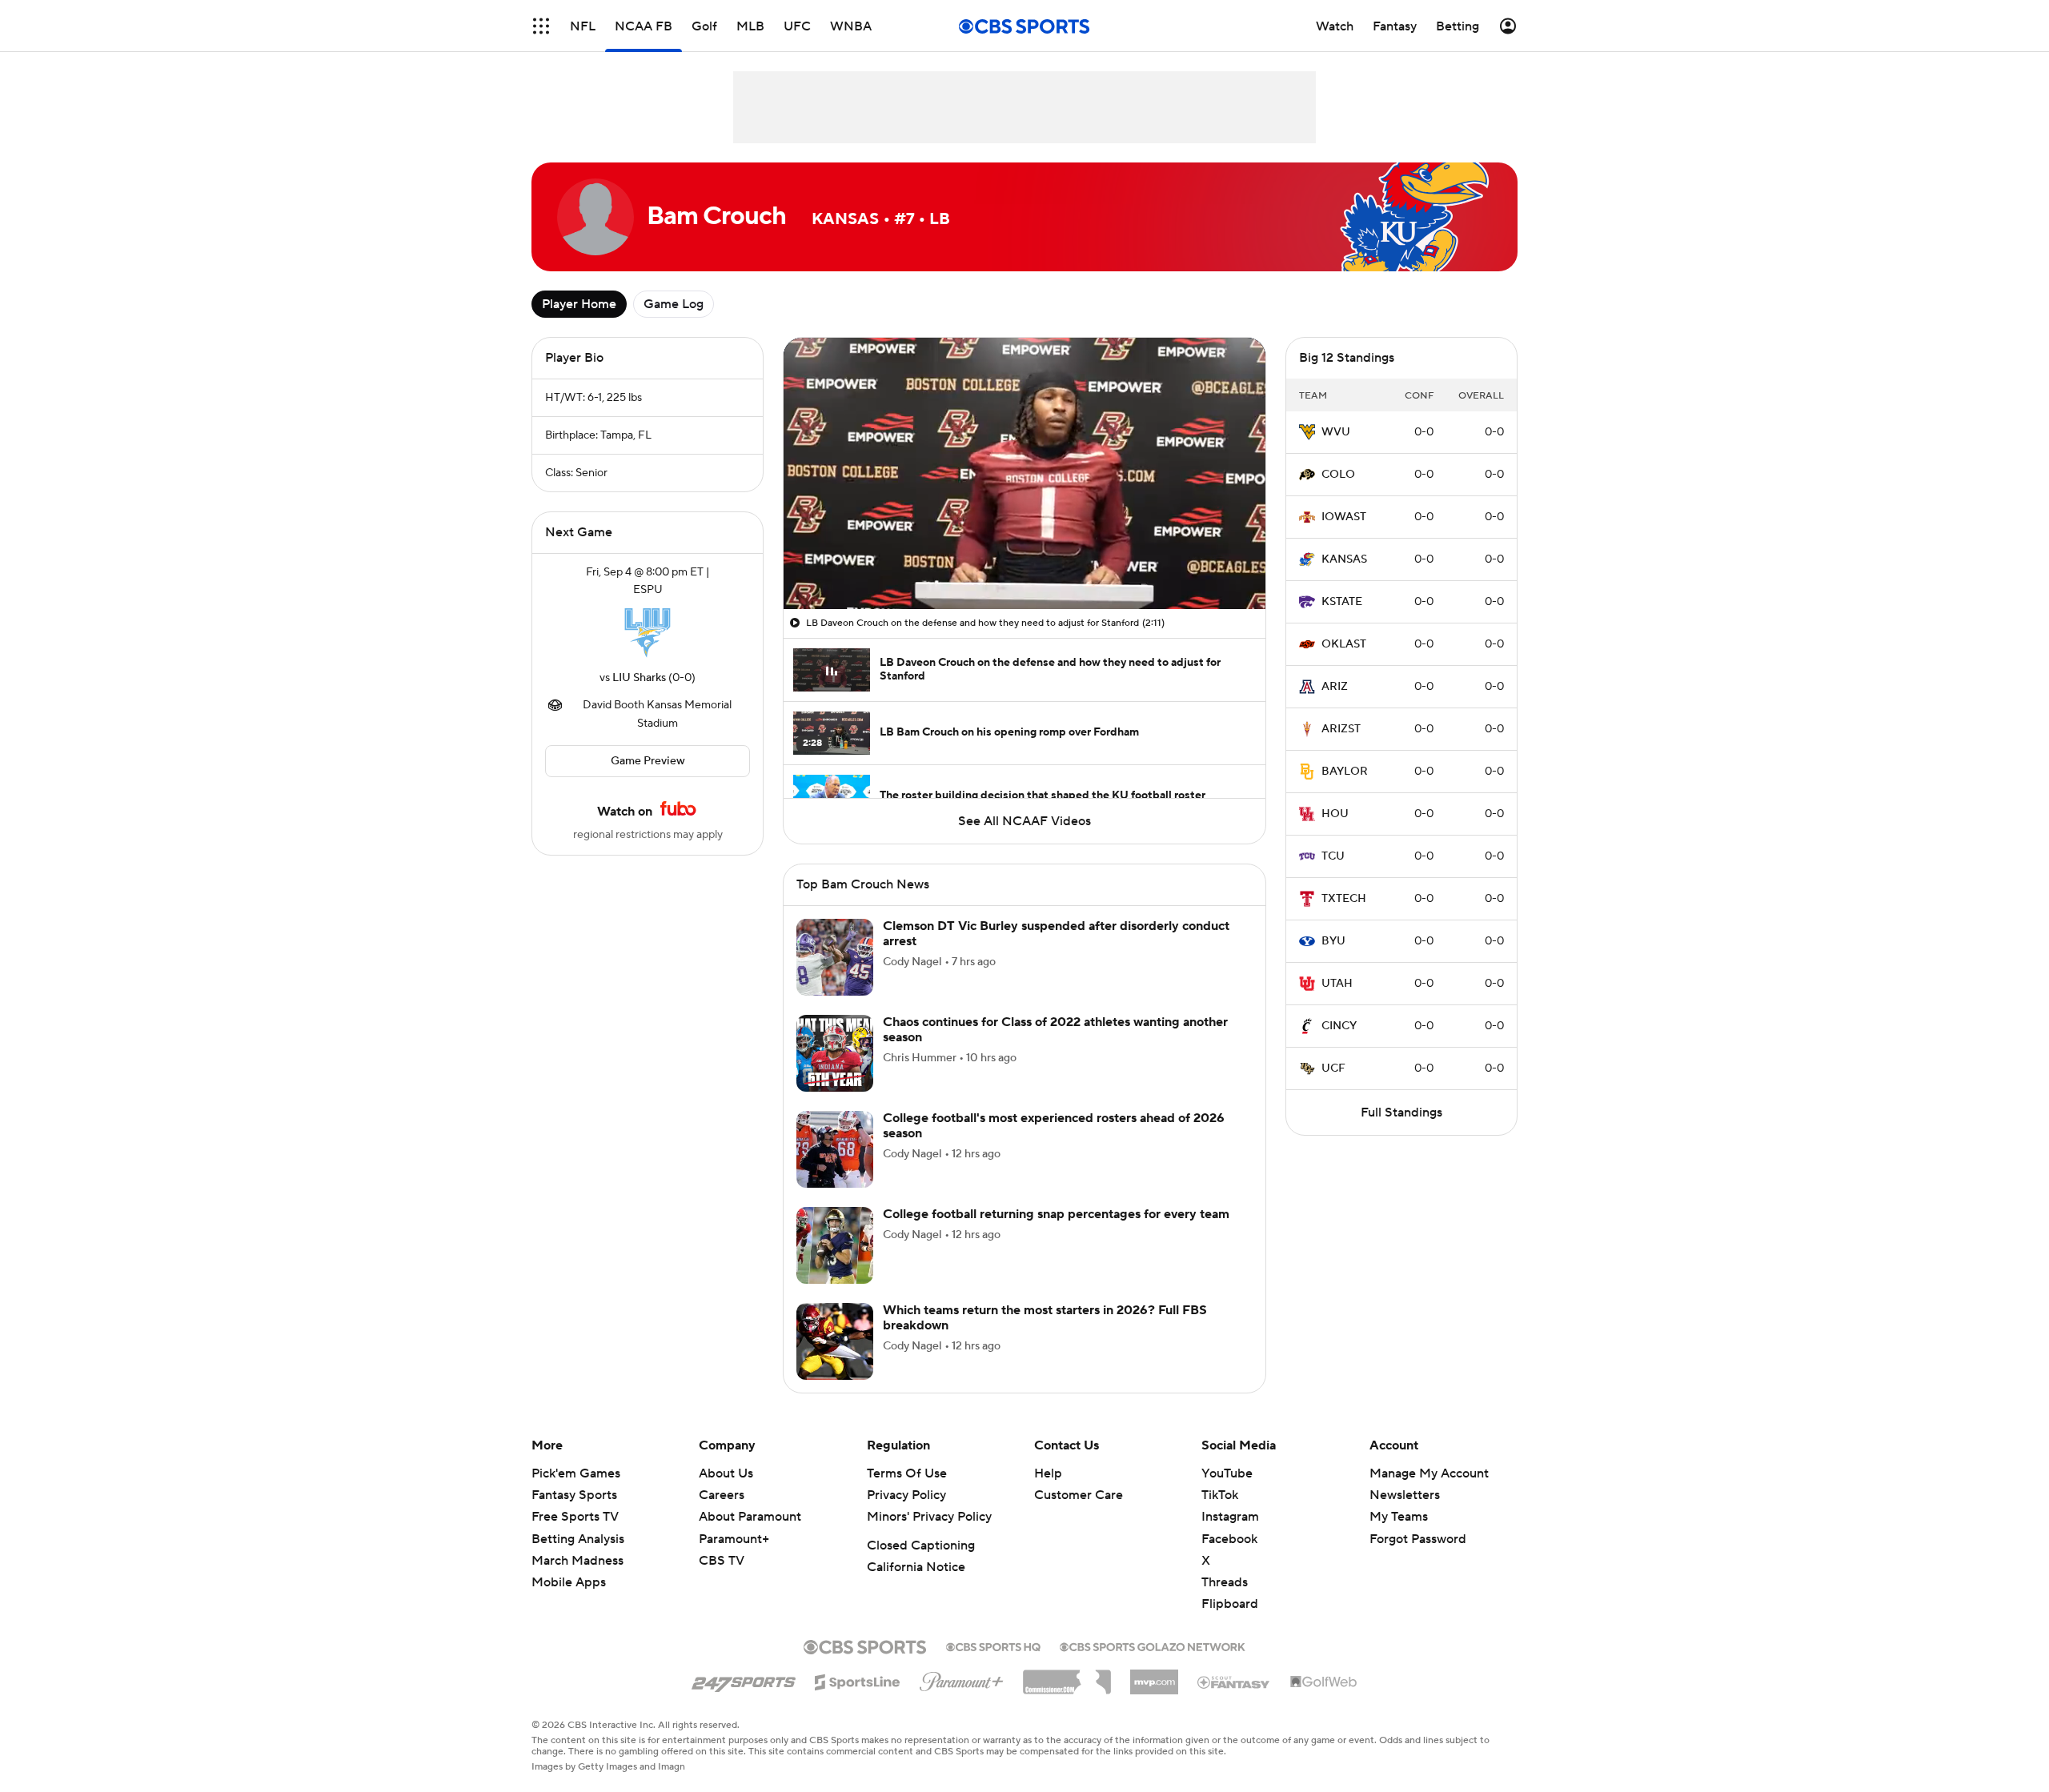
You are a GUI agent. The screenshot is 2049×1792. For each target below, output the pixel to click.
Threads (1225, 1582)
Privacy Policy (906, 1495)
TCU (1333, 856)
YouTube (1227, 1473)
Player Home (579, 304)
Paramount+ (734, 1539)
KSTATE (1342, 602)
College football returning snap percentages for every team (1056, 1214)
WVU (1336, 432)
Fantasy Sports (574, 1495)
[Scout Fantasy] (1234, 1682)
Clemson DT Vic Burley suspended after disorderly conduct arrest (1056, 934)
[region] (1024, 473)
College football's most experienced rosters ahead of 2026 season (1054, 1126)
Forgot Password (1418, 1539)
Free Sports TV (575, 1517)
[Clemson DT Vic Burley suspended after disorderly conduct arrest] (835, 957)
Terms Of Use (907, 1473)
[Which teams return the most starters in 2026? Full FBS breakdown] (835, 1341)
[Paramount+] (962, 1678)
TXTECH (1344, 899)
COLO (1338, 475)
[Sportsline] (858, 1680)
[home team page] (648, 634)
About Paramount (750, 1517)
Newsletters (1405, 1495)
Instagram (1230, 1517)
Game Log (674, 304)
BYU (1333, 941)
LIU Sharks (639, 678)
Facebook (1229, 1539)
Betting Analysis (578, 1539)
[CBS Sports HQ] (993, 1646)
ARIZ (1335, 687)
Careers (722, 1495)
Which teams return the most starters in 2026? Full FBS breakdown (1045, 1318)
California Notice (916, 1567)
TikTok (1220, 1495)
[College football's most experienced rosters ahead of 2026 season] (835, 1149)
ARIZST (1341, 729)
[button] (541, 26)
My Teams (1399, 1517)
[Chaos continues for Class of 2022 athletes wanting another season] (835, 1053)
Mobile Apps (569, 1582)
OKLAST (1344, 644)
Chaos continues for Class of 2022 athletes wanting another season (1055, 1030)
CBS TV (722, 1561)
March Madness (577, 1561)
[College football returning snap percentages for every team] (835, 1245)
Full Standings (1401, 1112)
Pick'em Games (576, 1473)
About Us (726, 1473)
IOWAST (1344, 517)
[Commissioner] (1067, 1676)
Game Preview (648, 761)
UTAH (1337, 984)
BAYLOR (1345, 772)
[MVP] (1154, 1676)
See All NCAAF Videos (1024, 821)
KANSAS (1344, 559)
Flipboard (1230, 1604)
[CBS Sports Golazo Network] (1153, 1646)
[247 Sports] (744, 1679)
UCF (1333, 1068)
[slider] (1024, 563)
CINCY (1339, 1026)
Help (1048, 1473)
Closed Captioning (921, 1545)
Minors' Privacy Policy (929, 1517)
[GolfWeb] (1324, 1682)
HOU (1335, 814)
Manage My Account (1429, 1473)
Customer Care (1079, 1495)
